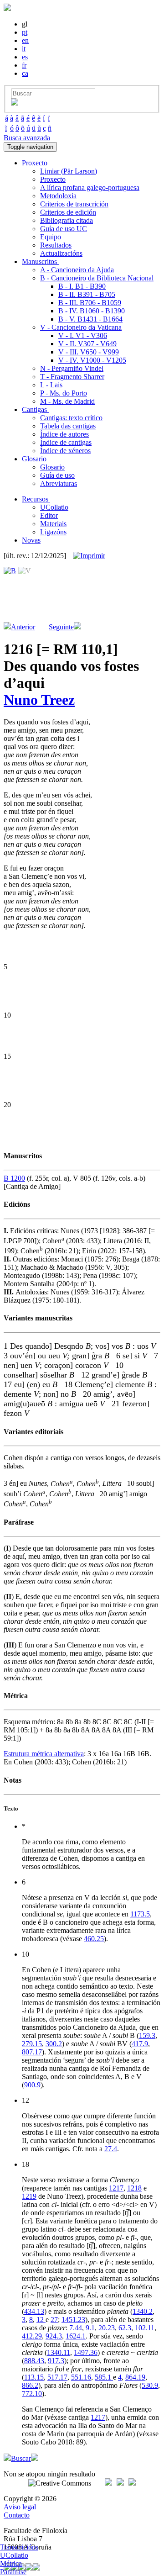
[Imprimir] (89, 556)
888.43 (34, 2361)
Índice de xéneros (65, 451)
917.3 (56, 2361)
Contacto (17, 2515)
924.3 (54, 2336)
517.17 (57, 2377)
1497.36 (86, 2352)
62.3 (125, 2328)
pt (25, 32)
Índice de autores (64, 434)
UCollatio (54, 507)
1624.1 (76, 2336)
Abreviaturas (59, 483)
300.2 (54, 2044)
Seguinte (61, 627)
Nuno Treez (39, 700)
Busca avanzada (27, 138)
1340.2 (143, 2311)
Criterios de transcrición (74, 204)
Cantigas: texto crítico (71, 418)
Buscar (21, 2458)
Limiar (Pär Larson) (69, 171)
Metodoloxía (58, 196)
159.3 (147, 2035)
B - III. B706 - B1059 (90, 303)
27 (54, 2320)
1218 (134, 2188)
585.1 (104, 2377)
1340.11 (59, 2352)
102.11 (145, 2328)
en (25, 40)
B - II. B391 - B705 (87, 294)
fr (24, 65)
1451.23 (73, 2320)
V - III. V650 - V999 (89, 352)
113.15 (34, 2377)
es (25, 57)
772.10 (32, 2394)
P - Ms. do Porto (64, 393)
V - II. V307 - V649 (87, 344)
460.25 (94, 1939)
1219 (29, 2196)
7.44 (76, 2328)
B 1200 (14, 1178)
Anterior (23, 627)
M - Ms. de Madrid (67, 401)
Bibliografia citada (67, 220)
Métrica (11, 2563)
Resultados (56, 245)
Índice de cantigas (66, 442)
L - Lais (51, 385)
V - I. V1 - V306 (83, 335)
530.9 (150, 2385)
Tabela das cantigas (68, 426)
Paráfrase (13, 2572)
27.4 (111, 2149)
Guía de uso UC (64, 229)
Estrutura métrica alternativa (44, 1754)
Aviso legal (20, 2507)
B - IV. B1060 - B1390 (92, 311)
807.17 (32, 2052)
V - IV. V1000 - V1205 (92, 360)
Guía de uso (57, 475)
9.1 (90, 2328)
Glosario (52, 467)
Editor (49, 515)
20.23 (107, 2328)
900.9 (32, 2085)
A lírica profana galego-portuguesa (90, 187)
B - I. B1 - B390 (82, 286)
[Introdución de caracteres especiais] (15, 103)
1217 (116, 2188)
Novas (31, 540)
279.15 (32, 2044)
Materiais (53, 524)
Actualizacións (61, 253)
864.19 (135, 2377)
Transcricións (19, 2547)
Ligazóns (53, 532)
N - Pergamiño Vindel (72, 368)
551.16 (81, 2377)
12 (41, 2320)
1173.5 (140, 1914)
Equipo (51, 237)
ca (25, 73)
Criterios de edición (68, 212)
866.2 (30, 2385)
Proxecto (53, 179)
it (24, 49)
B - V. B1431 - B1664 (90, 319)
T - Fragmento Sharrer (72, 377)
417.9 (140, 2044)
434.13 (34, 2311)
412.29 (32, 2336)
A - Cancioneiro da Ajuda (77, 270)
